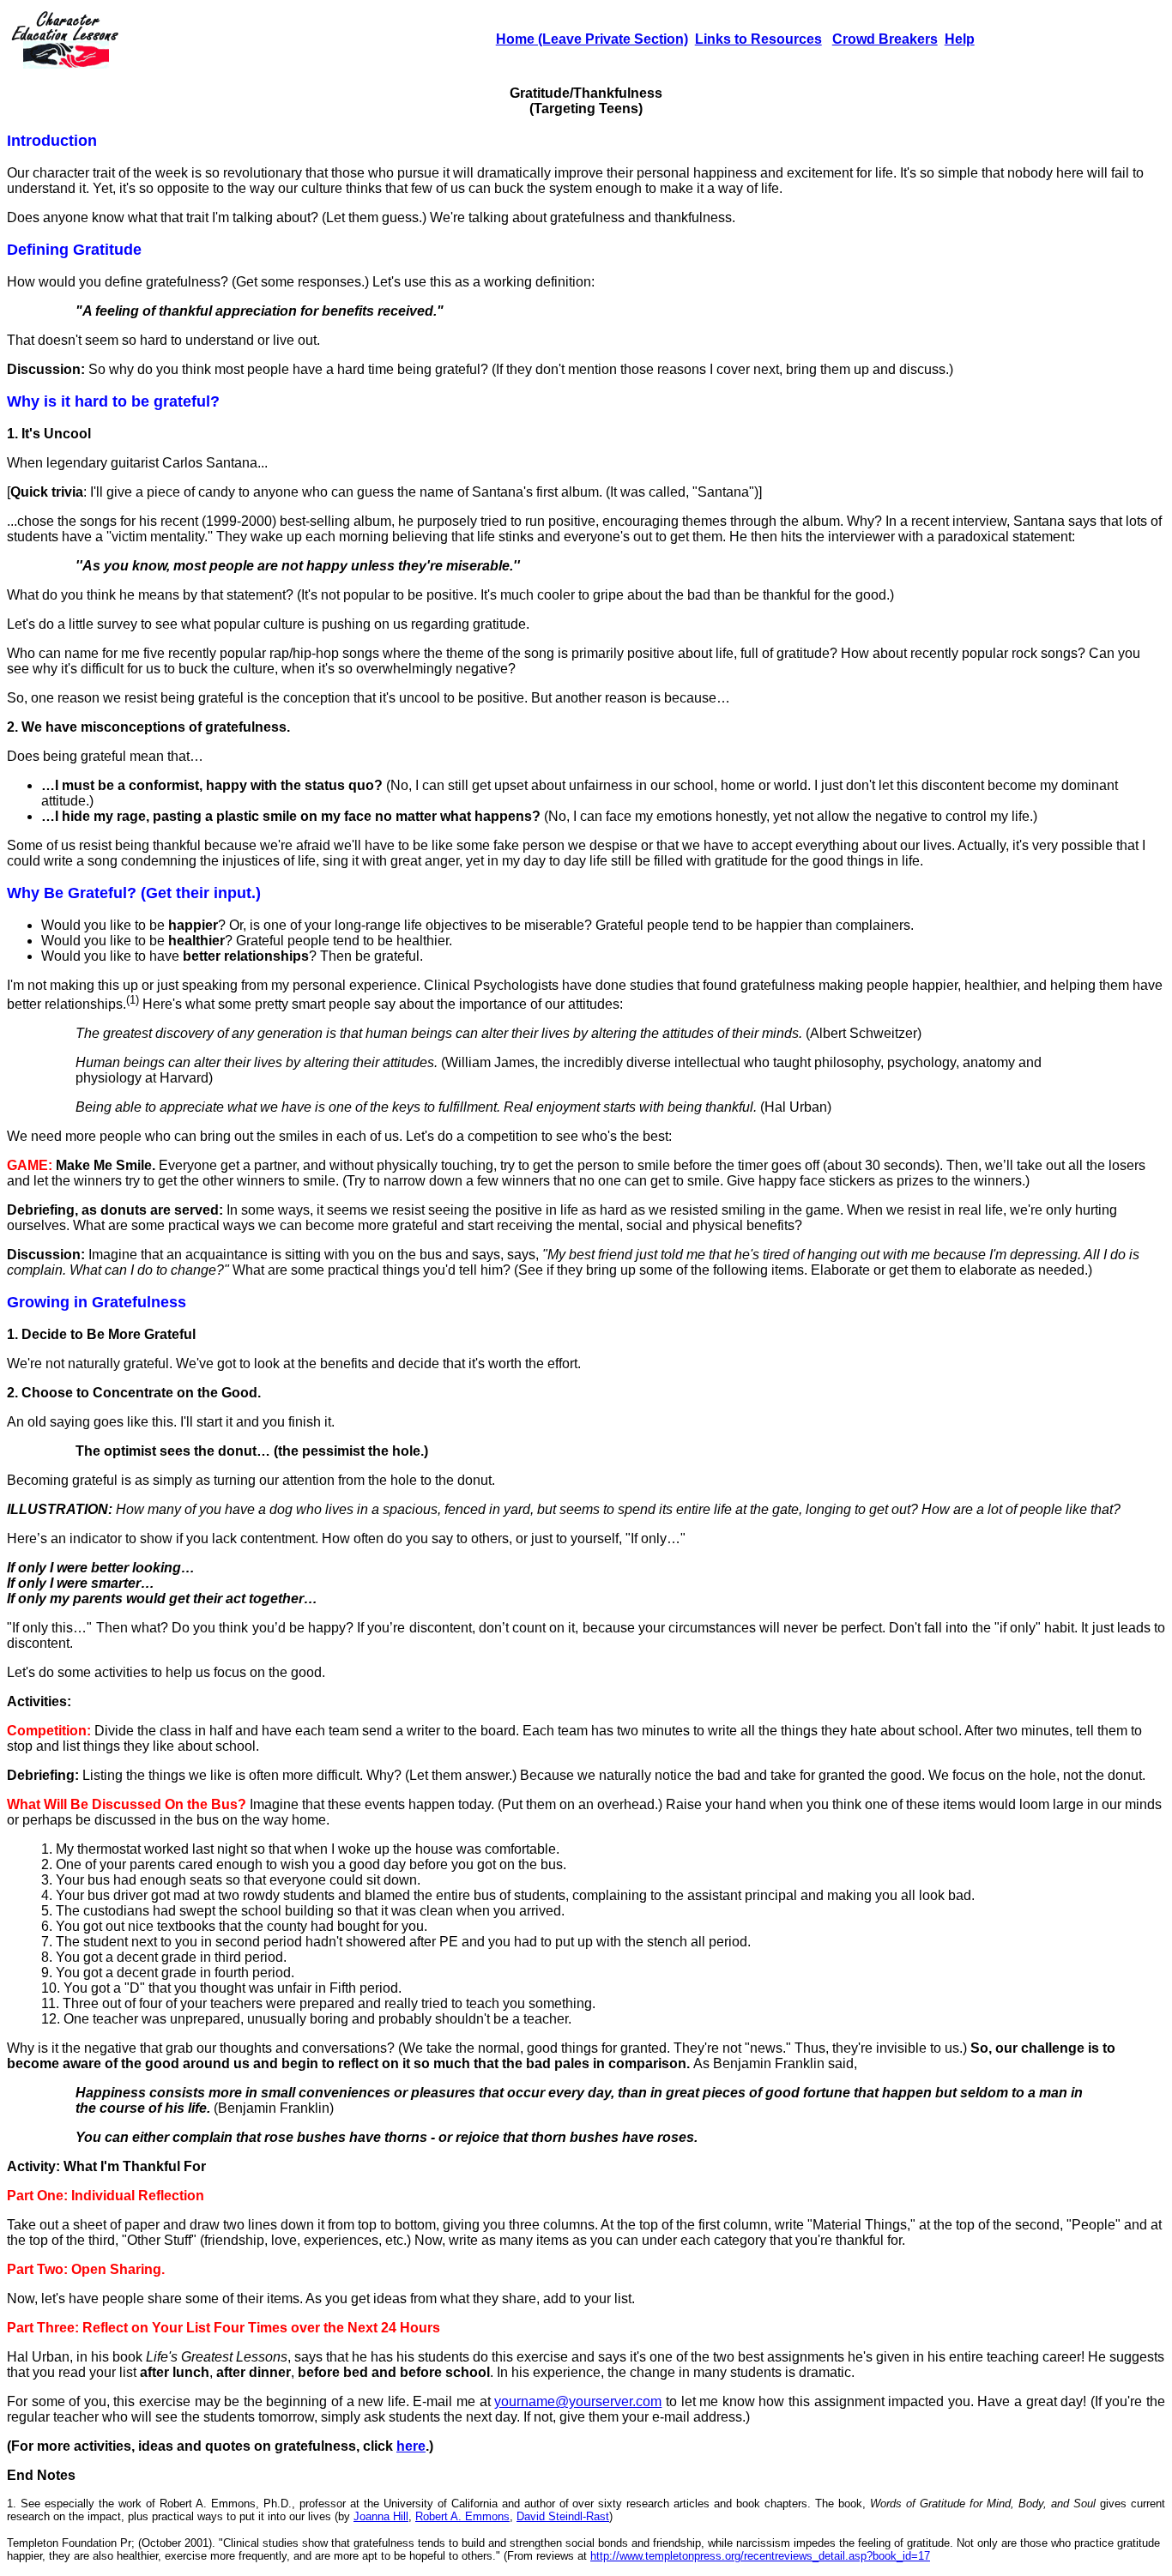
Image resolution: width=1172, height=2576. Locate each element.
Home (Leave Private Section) (592, 39)
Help (960, 39)
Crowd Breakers (885, 39)
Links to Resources (758, 39)
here (411, 2446)
